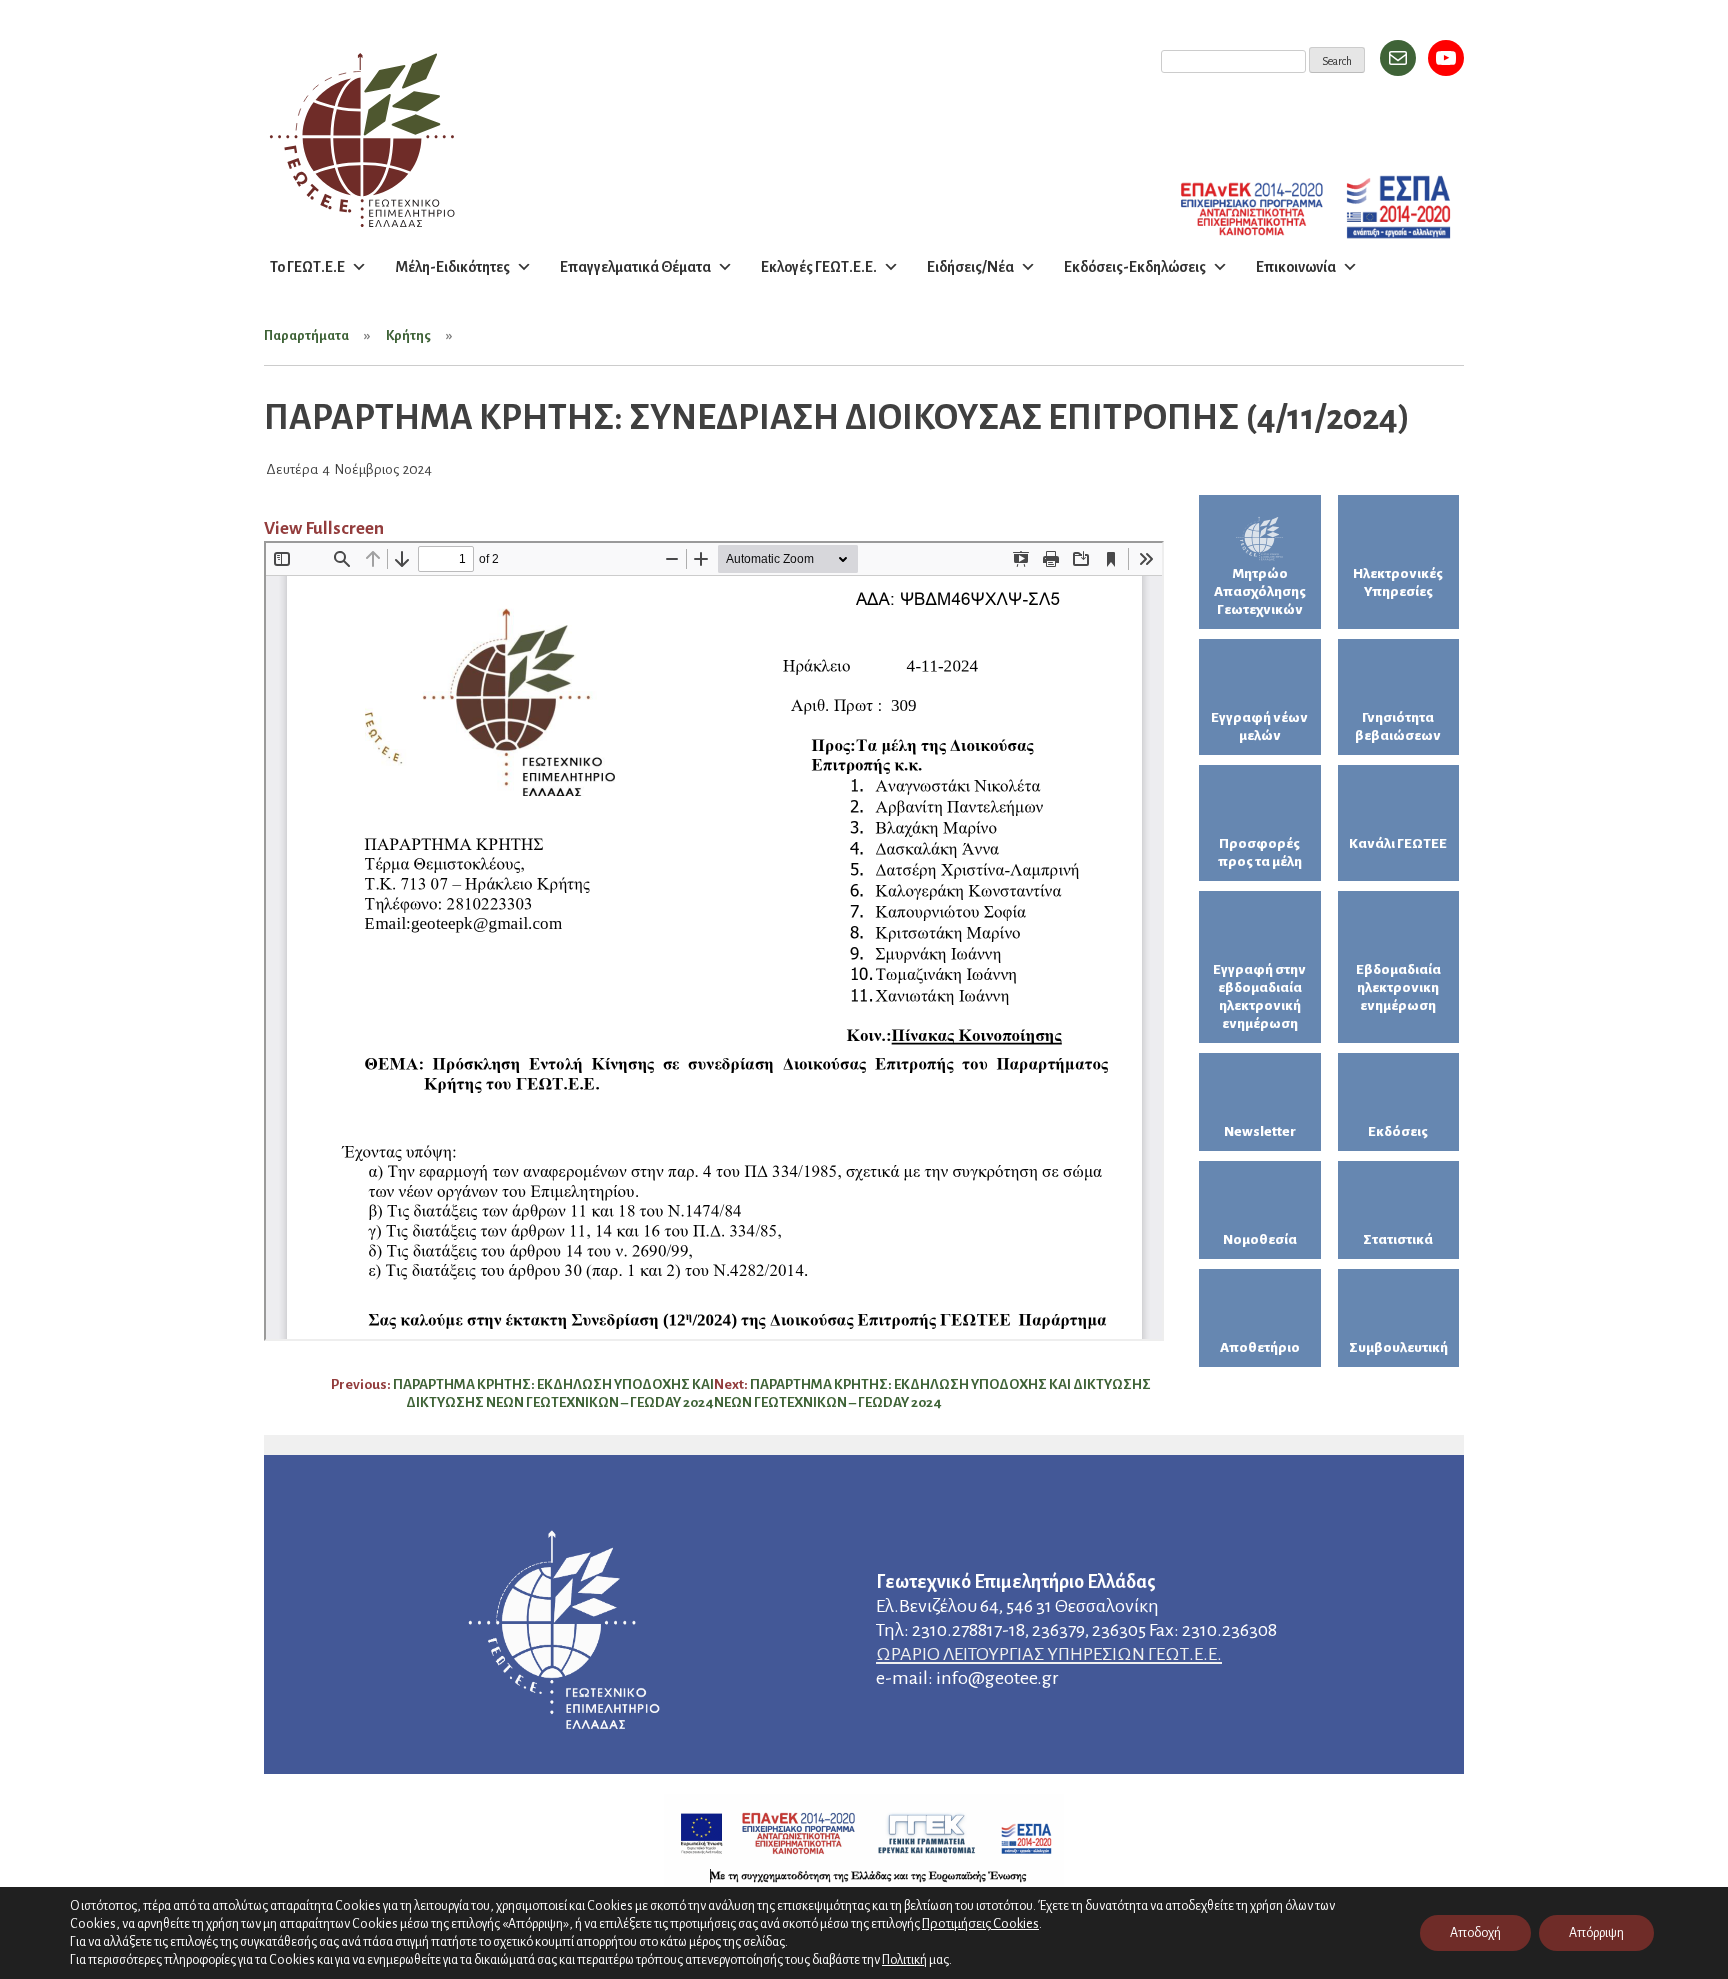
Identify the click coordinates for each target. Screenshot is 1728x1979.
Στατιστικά (1398, 1239)
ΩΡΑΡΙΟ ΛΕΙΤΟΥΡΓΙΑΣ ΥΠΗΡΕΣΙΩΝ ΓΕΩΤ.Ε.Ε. (1049, 1654)
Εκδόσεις (1398, 1131)
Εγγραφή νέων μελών (1259, 726)
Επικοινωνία (1296, 267)
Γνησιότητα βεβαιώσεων (1398, 726)
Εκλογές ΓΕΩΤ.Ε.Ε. (819, 267)
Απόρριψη (1596, 1933)
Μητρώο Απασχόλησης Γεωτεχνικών (1260, 591)
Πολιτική (904, 1960)
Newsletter (1260, 1131)
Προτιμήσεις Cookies (980, 1923)
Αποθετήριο (1260, 1347)
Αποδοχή (1475, 1933)
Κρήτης (408, 335)
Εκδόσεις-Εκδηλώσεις (1135, 267)
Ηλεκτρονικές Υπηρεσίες (1398, 582)
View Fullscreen (324, 528)
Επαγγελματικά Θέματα (635, 267)
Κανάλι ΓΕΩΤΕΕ (1398, 843)
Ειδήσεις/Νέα (970, 267)
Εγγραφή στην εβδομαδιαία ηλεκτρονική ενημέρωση (1259, 996)
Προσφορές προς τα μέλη (1260, 852)
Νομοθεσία (1260, 1239)
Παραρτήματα (306, 335)
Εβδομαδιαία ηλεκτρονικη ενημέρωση (1398, 987)
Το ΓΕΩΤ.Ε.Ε (307, 267)
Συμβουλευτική (1398, 1347)
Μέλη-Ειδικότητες (452, 267)
